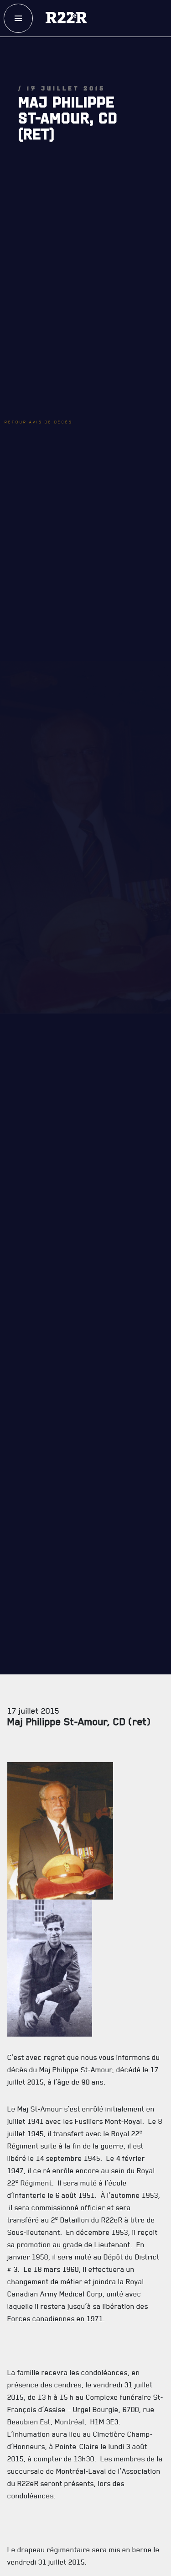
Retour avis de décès (52, 338)
